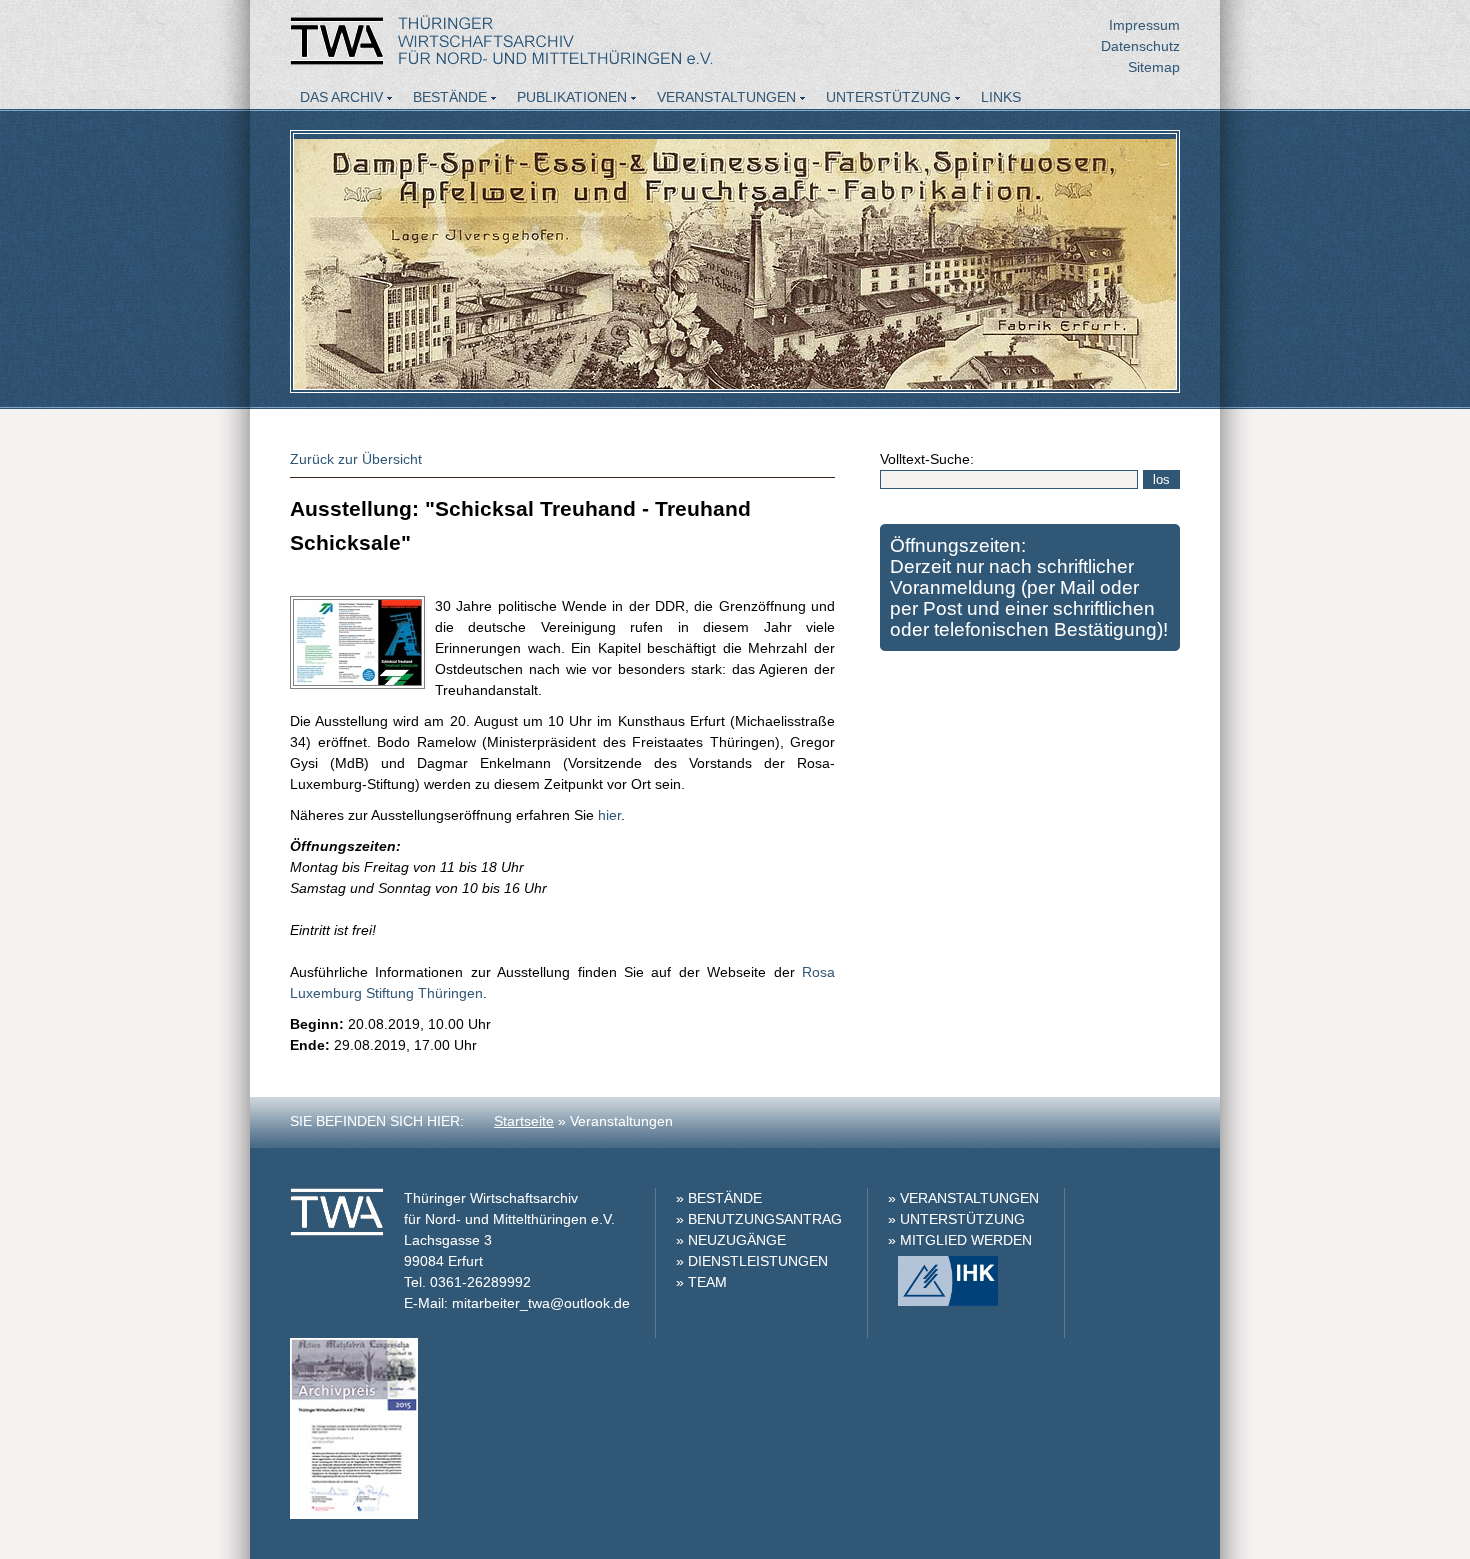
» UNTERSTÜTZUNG (956, 1219)
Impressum (1144, 25)
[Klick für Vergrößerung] (354, 1514)
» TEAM (701, 1282)
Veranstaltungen (726, 97)
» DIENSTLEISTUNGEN (752, 1261)
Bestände (450, 97)
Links (1001, 97)
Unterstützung (888, 97)
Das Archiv (341, 97)
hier (607, 815)
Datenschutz (1140, 46)
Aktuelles (340, 124)
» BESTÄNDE (719, 1198)
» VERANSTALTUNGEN (963, 1198)
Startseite (524, 1121)
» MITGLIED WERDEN (960, 1240)
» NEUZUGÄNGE (731, 1240)
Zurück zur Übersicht (356, 459)
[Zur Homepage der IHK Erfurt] (943, 1301)
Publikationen (572, 97)
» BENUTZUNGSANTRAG (759, 1219)
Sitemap (1154, 67)
